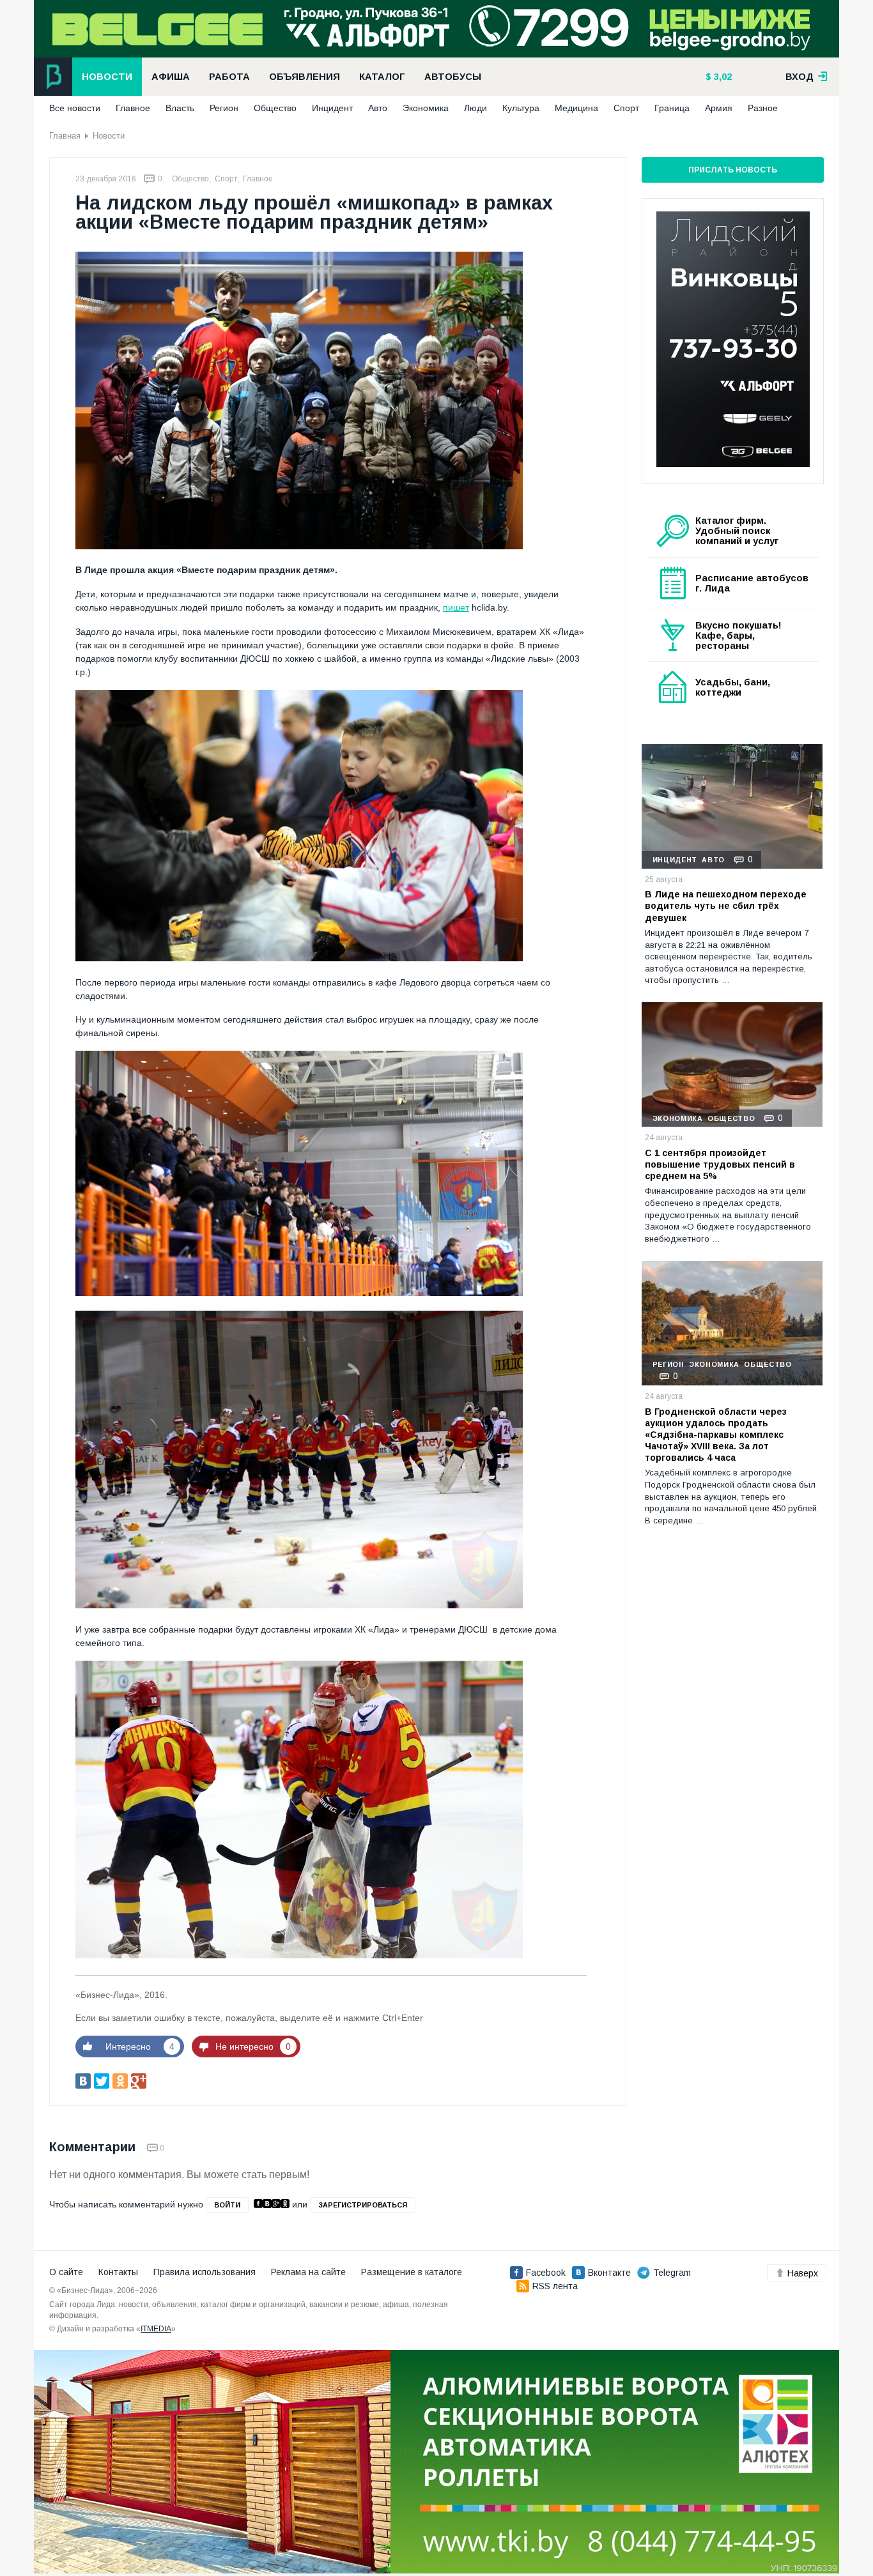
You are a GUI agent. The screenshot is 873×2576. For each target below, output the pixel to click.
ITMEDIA (156, 2329)
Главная (65, 136)
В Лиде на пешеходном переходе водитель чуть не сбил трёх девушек (726, 906)
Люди (475, 108)
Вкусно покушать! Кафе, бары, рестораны (738, 636)
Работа (229, 77)
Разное (763, 108)
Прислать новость (733, 170)
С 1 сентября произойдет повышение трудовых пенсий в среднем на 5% (720, 1164)
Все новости (75, 108)
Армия (719, 108)
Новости (107, 77)
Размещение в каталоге (412, 2272)
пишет (456, 607)
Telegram (672, 2273)
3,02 (722, 77)
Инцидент (332, 108)
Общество (275, 108)
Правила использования (205, 2272)
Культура (521, 108)
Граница (672, 108)
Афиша (171, 77)
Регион (224, 108)
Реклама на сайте (308, 2272)
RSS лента (555, 2286)
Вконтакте (609, 2273)
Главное (133, 108)
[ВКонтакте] (83, 2081)
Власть (180, 108)
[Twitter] (102, 2081)
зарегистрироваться (363, 2205)
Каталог (382, 77)
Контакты (118, 2272)
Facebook (546, 2273)
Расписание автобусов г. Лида (752, 583)
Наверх (803, 2273)
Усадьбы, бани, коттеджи (733, 687)
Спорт (626, 108)
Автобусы (453, 77)
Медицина (576, 108)
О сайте (66, 2272)
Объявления (305, 77)
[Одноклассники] (120, 2081)
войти (227, 2205)
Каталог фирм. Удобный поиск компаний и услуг (737, 531)
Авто (378, 108)
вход (801, 77)
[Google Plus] (139, 2081)
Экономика (426, 108)
